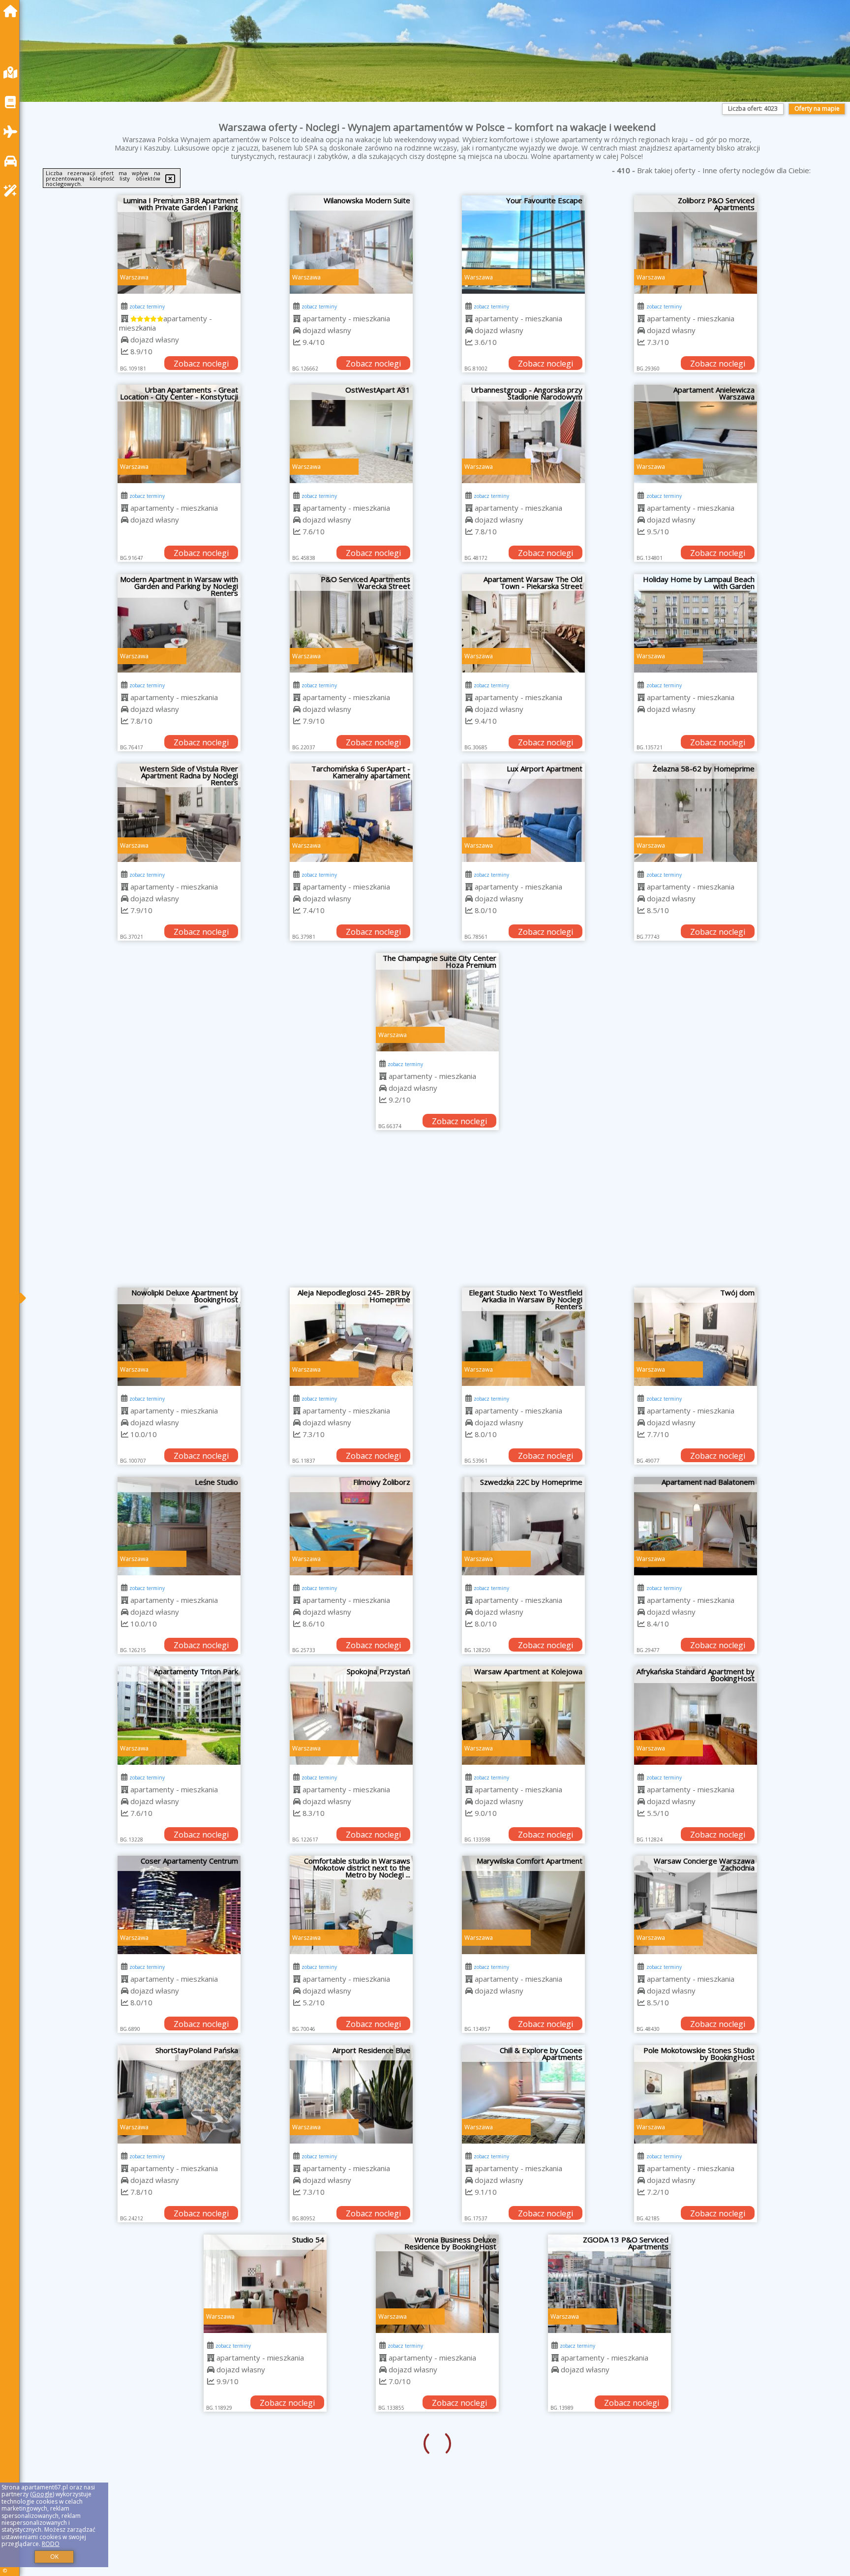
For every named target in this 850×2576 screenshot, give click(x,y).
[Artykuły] (13, 102)
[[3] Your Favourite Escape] (523, 245)
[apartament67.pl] (13, 11)
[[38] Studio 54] (179, 2284)
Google (42, 2494)
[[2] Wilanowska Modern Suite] (351, 245)
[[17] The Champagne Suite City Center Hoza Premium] (437, 1002)
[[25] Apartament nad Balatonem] (696, 1526)
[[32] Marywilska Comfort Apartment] (523, 1905)
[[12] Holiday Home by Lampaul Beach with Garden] (696, 623)
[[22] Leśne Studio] (179, 1526)
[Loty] (13, 132)
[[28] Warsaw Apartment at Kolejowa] (523, 1716)
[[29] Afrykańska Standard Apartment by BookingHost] (696, 1716)
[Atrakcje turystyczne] (13, 191)
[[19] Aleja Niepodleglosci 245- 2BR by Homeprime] (351, 1337)
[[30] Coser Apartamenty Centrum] (179, 1905)
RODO (51, 2544)
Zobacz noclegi (201, 364)
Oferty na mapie (817, 108)
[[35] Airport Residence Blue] (351, 2094)
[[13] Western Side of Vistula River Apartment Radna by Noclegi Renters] (179, 813)
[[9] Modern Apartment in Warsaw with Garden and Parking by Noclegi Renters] (179, 623)
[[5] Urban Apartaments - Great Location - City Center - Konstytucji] (179, 434)
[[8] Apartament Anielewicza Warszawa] (696, 434)
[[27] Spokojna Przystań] (351, 1716)
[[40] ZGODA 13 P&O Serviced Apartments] (523, 2284)
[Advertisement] (437, 1214)
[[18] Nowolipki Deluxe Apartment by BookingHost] (179, 1337)
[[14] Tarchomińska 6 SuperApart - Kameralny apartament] (351, 813)
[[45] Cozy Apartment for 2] (696, 2473)
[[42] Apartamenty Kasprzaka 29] (179, 2473)
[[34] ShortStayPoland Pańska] (179, 2094)
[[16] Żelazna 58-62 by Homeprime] (696, 813)
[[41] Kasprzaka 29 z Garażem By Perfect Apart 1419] (696, 2284)
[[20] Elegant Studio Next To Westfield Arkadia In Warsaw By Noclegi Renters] (523, 1337)
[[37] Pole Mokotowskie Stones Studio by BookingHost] (696, 2094)
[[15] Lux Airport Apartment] (523, 813)
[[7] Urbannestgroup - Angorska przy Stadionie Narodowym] (523, 434)
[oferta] (125, 318)
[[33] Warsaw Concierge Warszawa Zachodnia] (696, 1905)
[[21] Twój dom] (696, 1337)
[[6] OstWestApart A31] (351, 434)
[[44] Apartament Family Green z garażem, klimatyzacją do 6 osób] (523, 2473)
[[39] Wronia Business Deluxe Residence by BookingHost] (351, 2284)
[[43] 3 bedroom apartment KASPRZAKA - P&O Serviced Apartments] (351, 2473)
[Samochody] (13, 161)
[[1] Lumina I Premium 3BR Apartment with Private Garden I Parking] (179, 245)
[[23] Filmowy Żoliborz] (351, 1526)
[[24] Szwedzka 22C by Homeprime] (523, 1526)
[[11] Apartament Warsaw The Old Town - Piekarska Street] (523, 623)
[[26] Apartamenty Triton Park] (179, 1716)
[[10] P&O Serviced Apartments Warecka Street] (351, 623)
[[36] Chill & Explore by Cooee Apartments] (523, 2094)
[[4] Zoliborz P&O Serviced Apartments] (696, 245)
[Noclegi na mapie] (13, 73)
